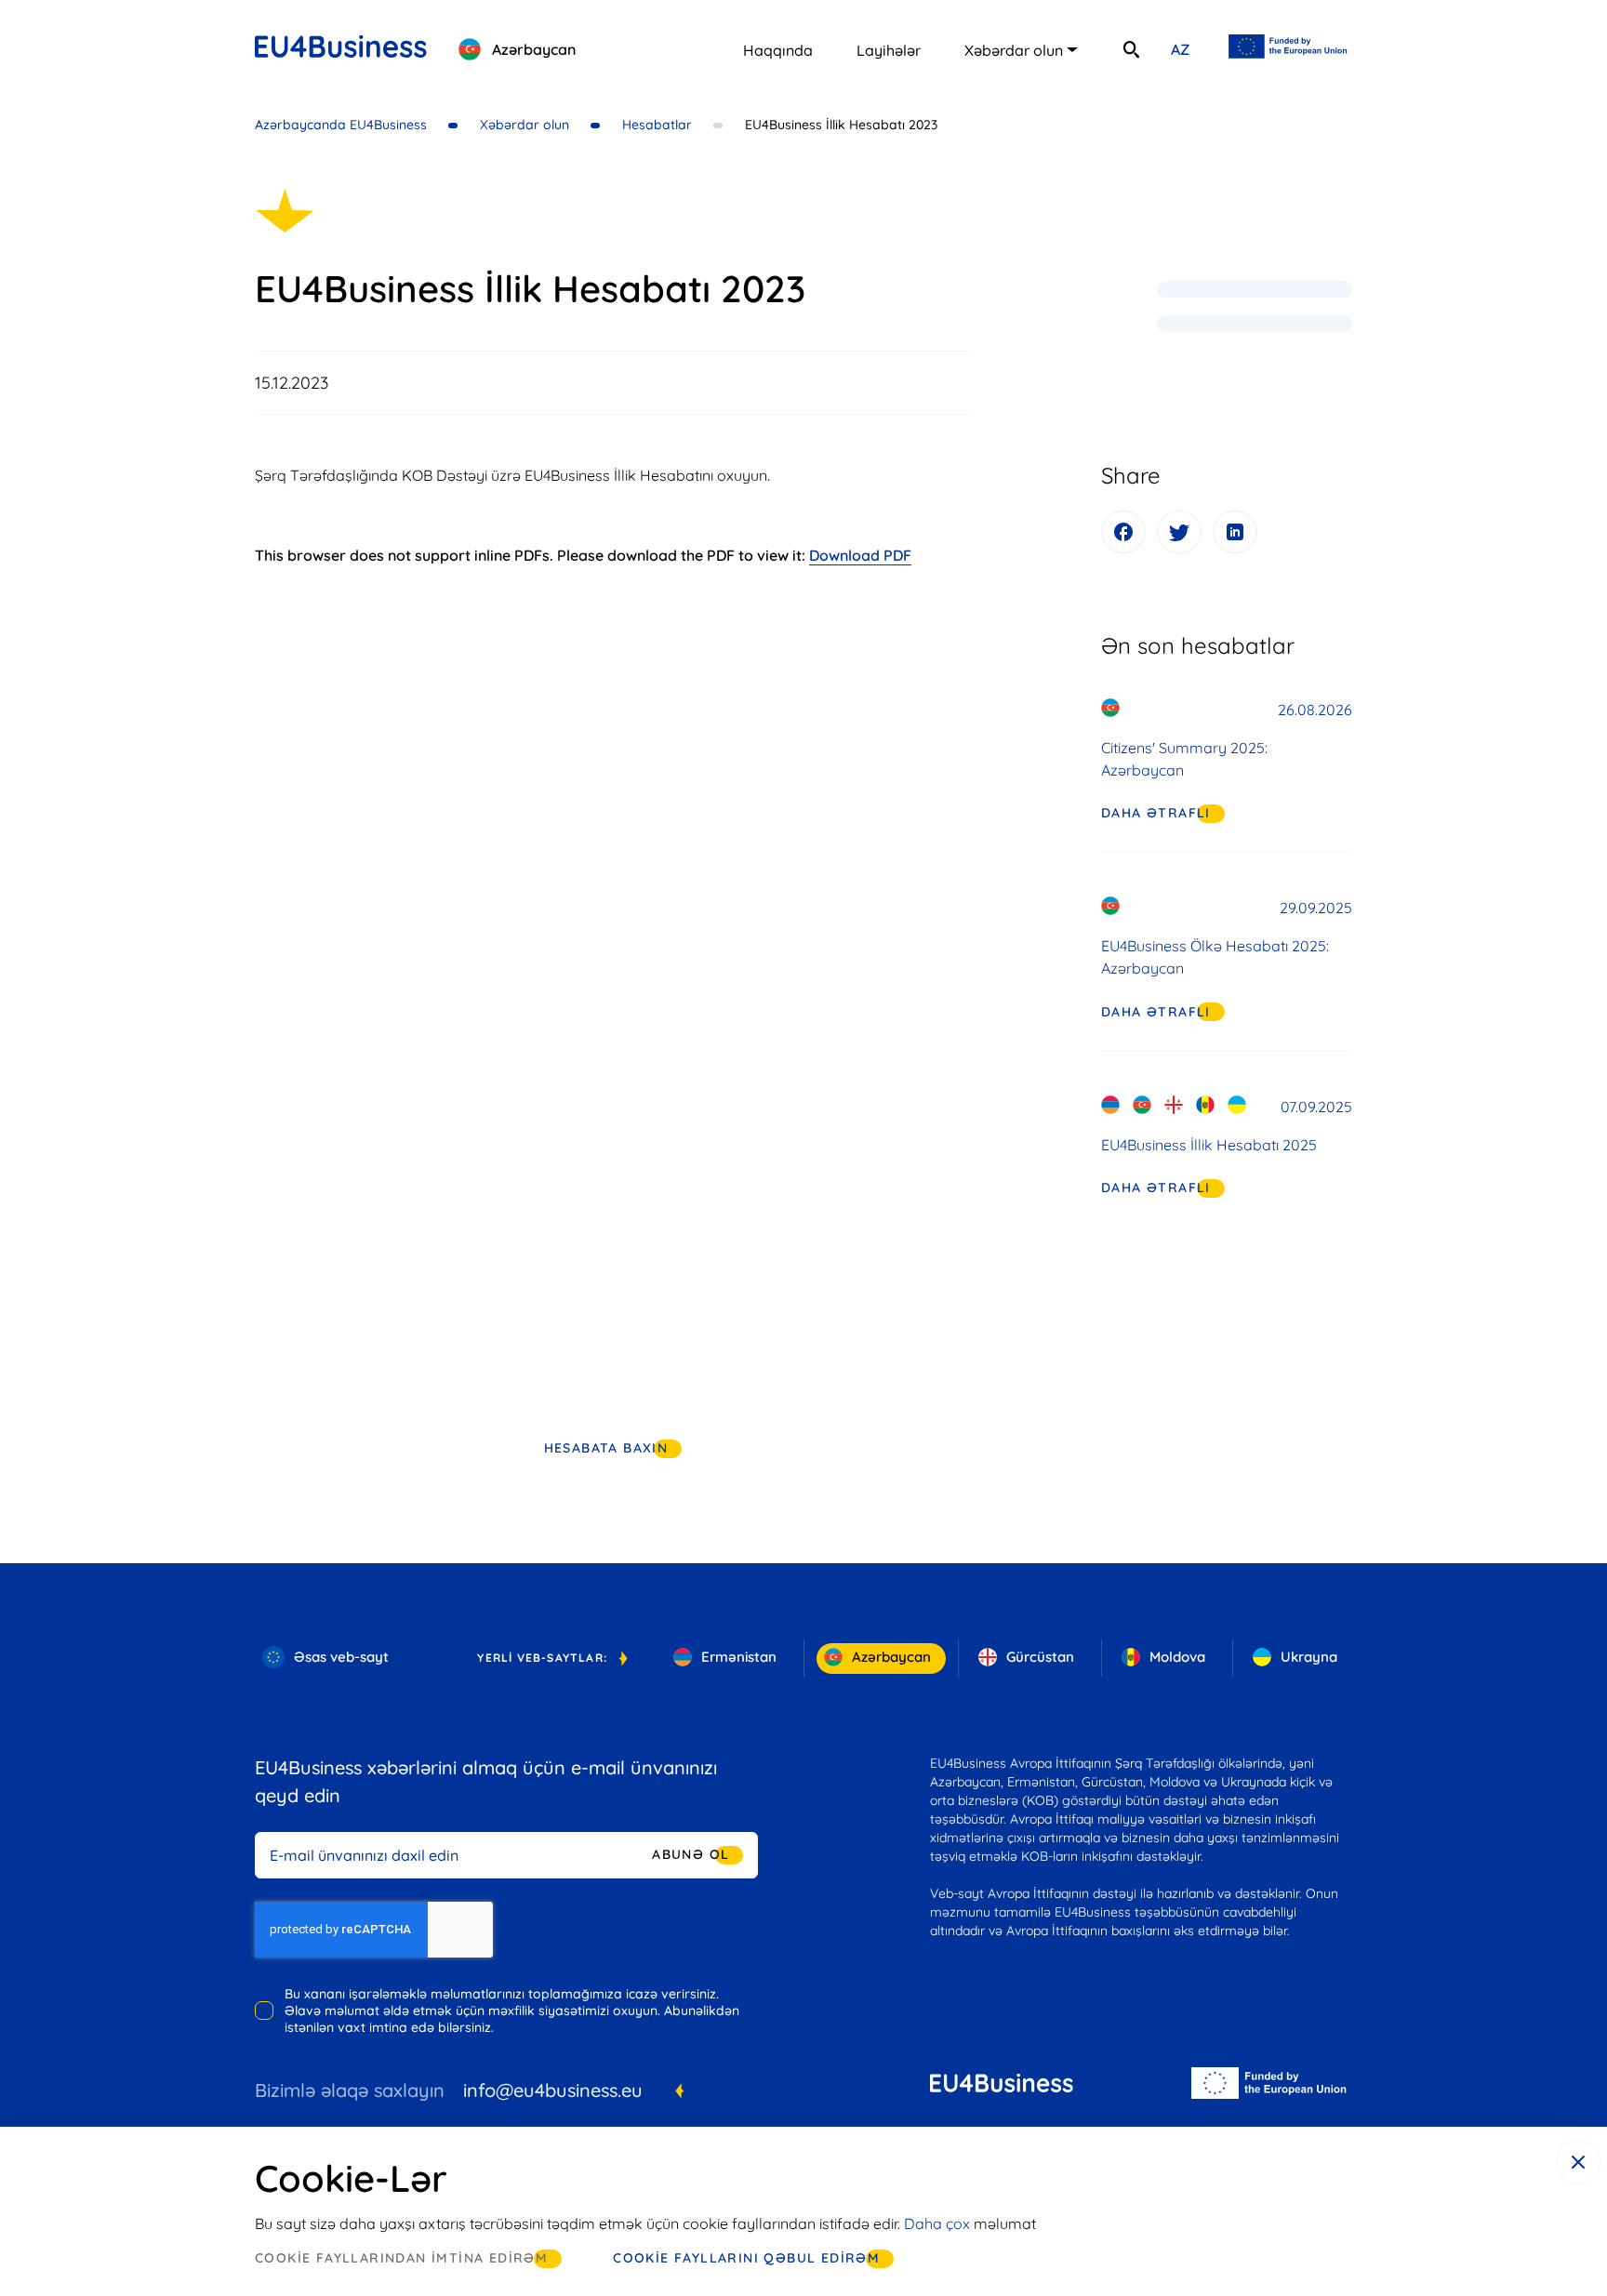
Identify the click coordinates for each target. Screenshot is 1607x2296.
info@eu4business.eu (553, 2090)
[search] (1131, 49)
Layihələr (889, 50)
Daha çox (937, 2223)
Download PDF (860, 555)
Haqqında (778, 50)
